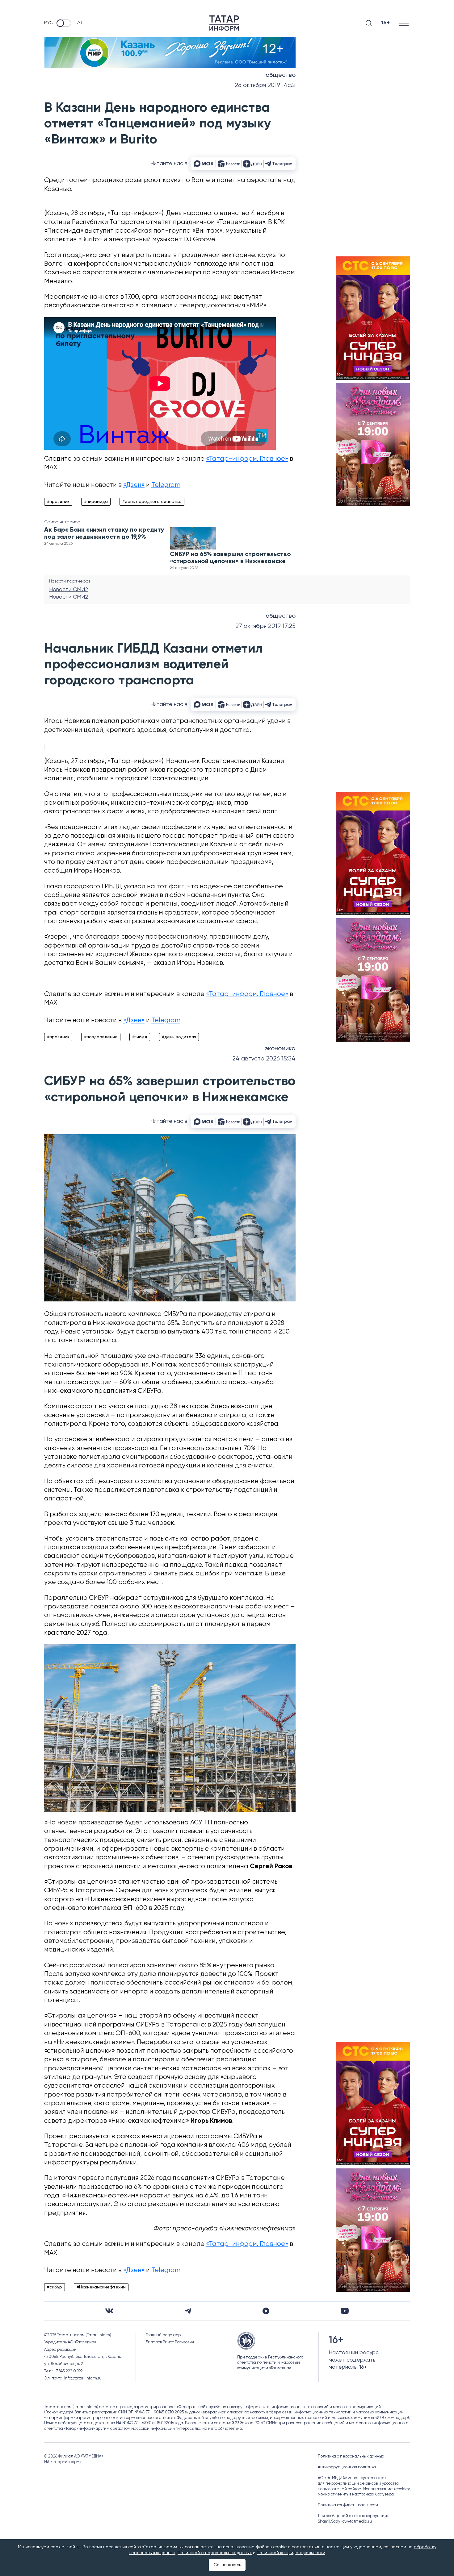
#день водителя (179, 1037)
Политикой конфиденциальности (291, 2553)
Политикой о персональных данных (215, 2553)
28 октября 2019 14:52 (265, 85)
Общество (281, 75)
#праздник (58, 502)
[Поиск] (369, 23)
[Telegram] (188, 2311)
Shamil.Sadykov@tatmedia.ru (345, 2522)
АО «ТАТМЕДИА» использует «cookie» (352, 2478)
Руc (49, 23)
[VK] (109, 2311)
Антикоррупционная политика (347, 2467)
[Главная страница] (224, 23)
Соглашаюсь (227, 2565)
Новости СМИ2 (69, 590)
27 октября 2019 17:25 (265, 626)
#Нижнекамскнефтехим (101, 2287)
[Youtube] (345, 2311)
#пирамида (96, 502)
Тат (79, 23)
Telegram (166, 485)
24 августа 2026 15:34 (264, 1059)
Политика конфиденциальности (348, 2505)
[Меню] (404, 23)
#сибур (55, 2287)
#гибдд (140, 1037)
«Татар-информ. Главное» (247, 459)
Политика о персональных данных (351, 2456)
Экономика (280, 1049)
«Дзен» (134, 485)
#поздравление (101, 1037)
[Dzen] (266, 2311)
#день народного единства (152, 502)
